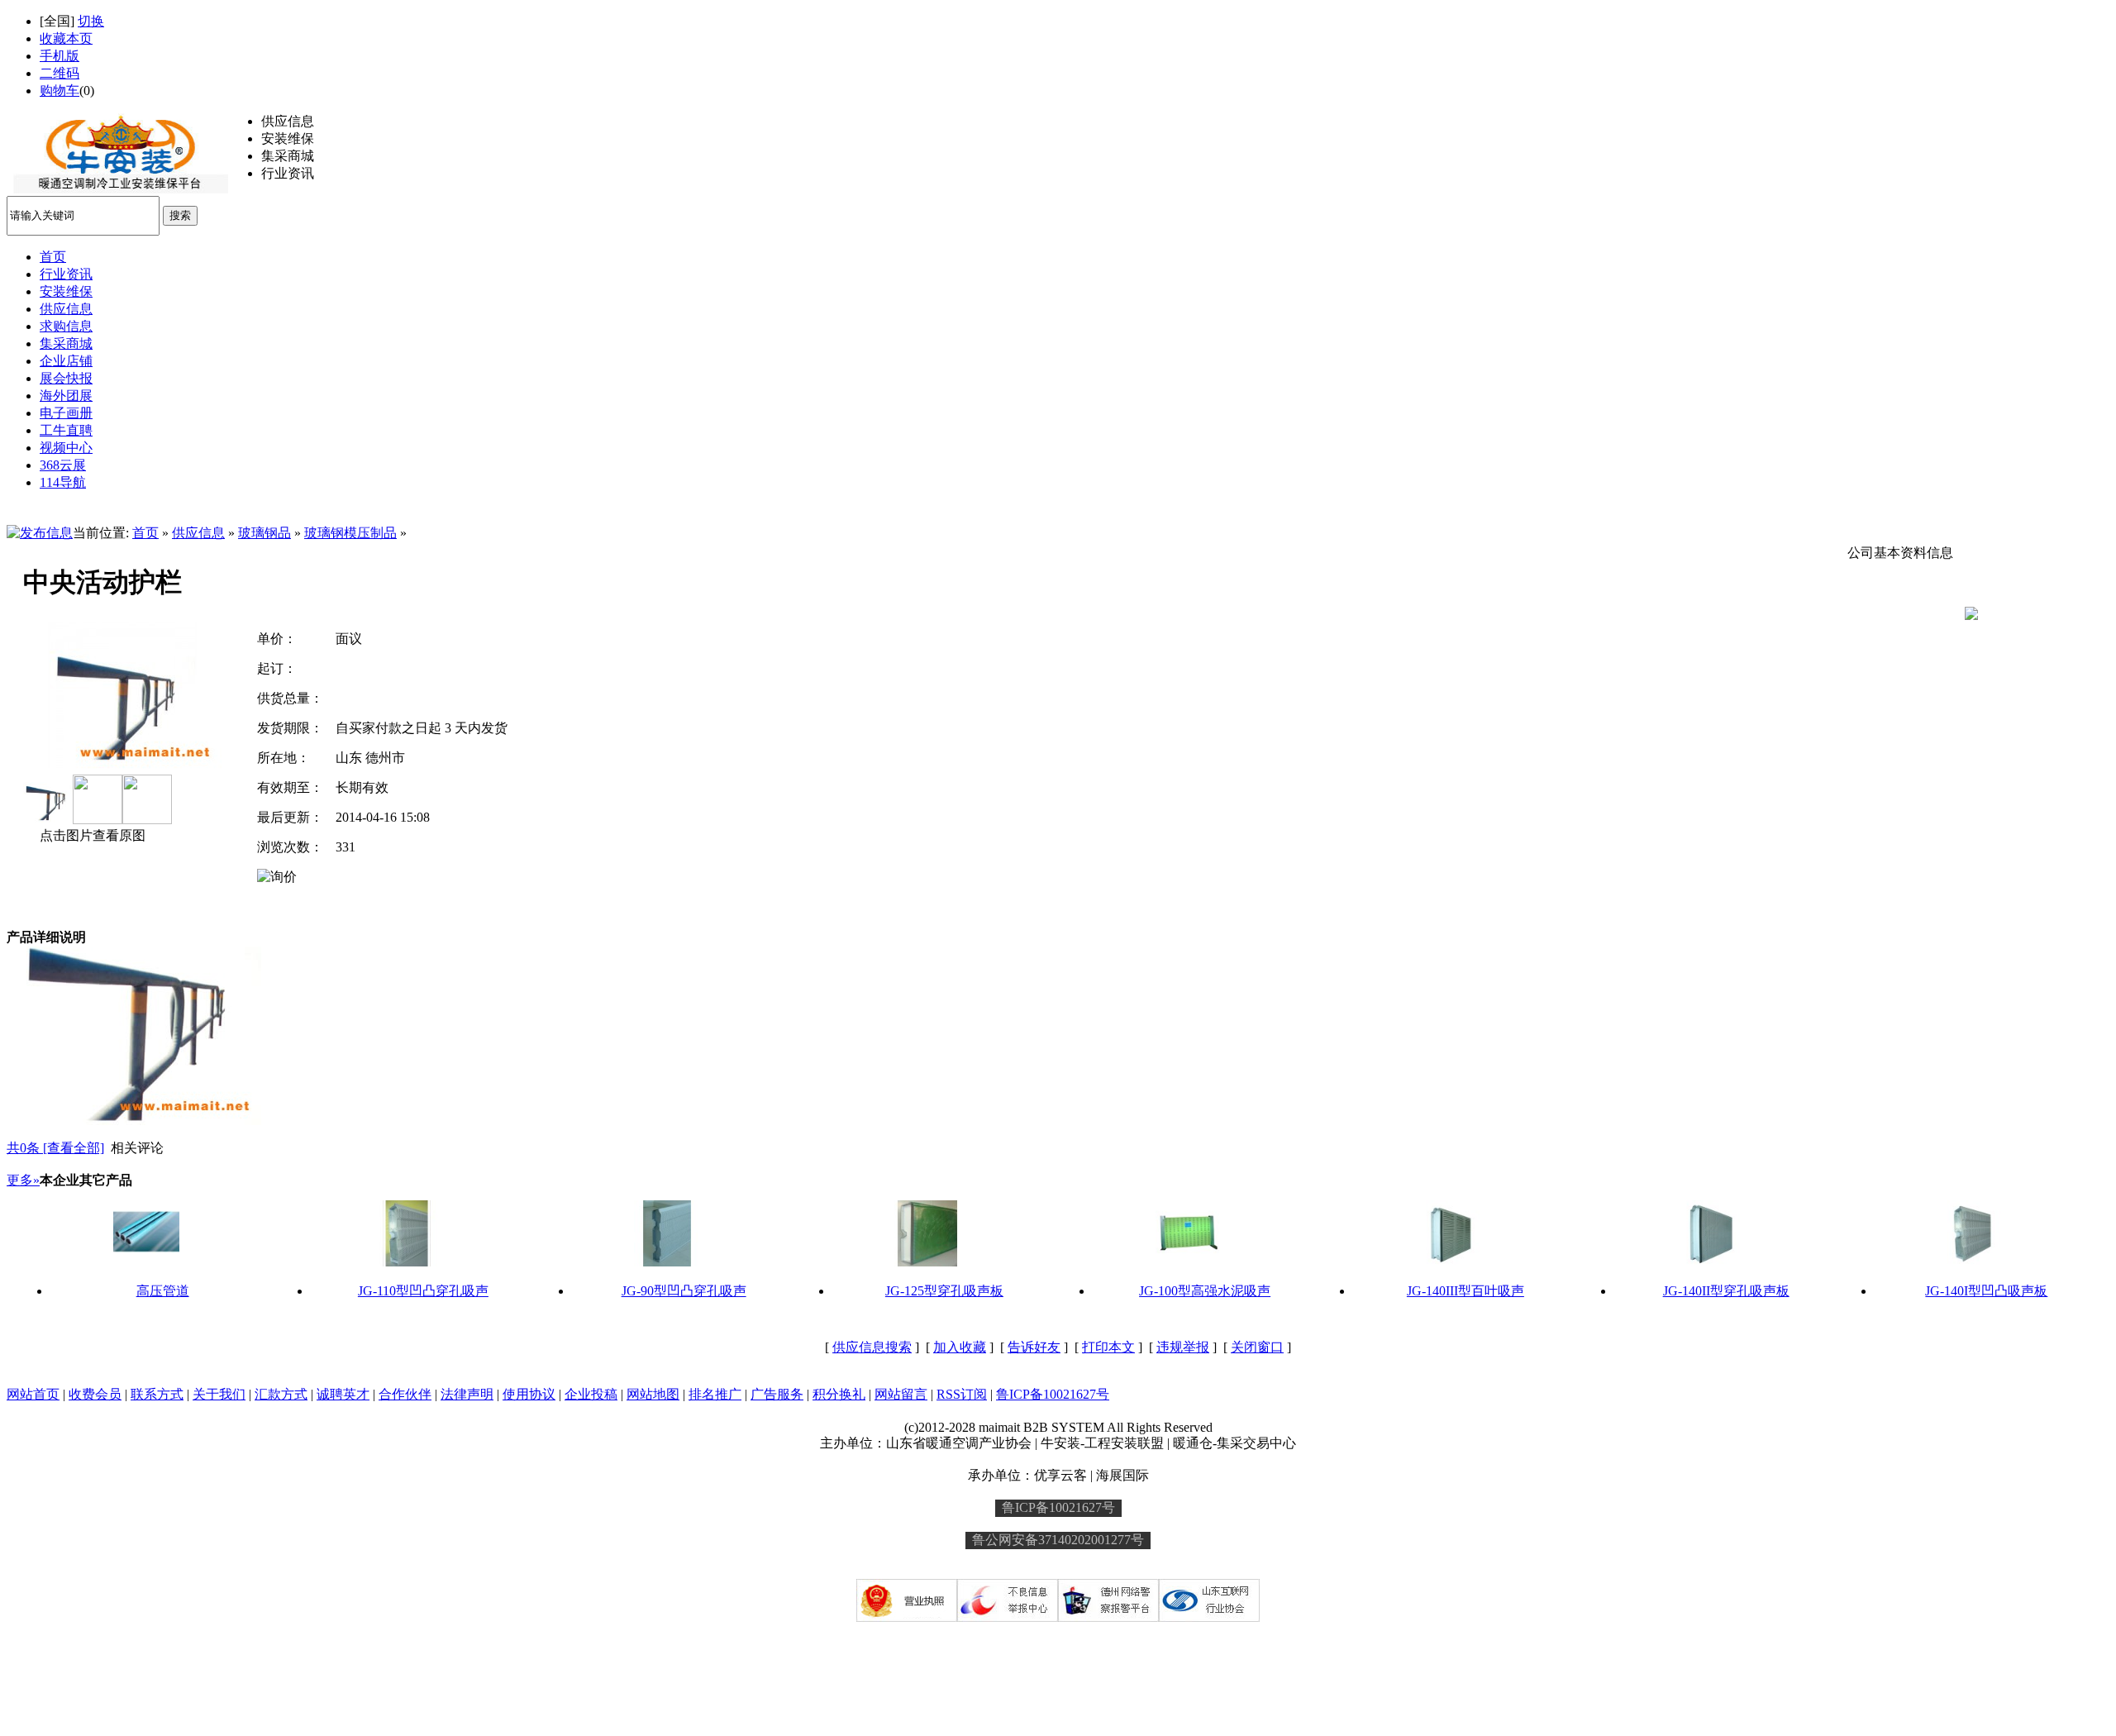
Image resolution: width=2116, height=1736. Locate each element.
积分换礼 (839, 1394)
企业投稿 (591, 1394)
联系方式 (157, 1394)
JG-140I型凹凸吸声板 (1986, 1291)
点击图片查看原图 (91, 835)
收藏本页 (66, 38)
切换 (91, 21)
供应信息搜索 (872, 1347)
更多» (23, 1180)
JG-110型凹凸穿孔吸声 (423, 1291)
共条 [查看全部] (55, 1148)
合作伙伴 (405, 1394)
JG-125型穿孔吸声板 (944, 1291)
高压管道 (163, 1291)
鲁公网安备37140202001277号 (1058, 1540)
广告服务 (777, 1394)
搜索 (180, 215)
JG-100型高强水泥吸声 (1205, 1291)
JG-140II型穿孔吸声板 (1726, 1291)
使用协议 (529, 1394)
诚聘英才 (343, 1394)
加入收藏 (960, 1347)
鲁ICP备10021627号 (1053, 1394)
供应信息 (198, 533)
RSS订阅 (962, 1394)
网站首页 (33, 1394)
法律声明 (467, 1394)
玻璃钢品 (264, 533)
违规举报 (1183, 1347)
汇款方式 (281, 1394)
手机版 (60, 56)
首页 (145, 533)
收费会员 (95, 1394)
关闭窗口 (1257, 1347)
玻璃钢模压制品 (350, 533)
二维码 (60, 73)
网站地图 (653, 1394)
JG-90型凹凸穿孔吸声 (684, 1291)
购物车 (60, 91)
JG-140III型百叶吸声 (1465, 1291)
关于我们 (219, 1394)
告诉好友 (1034, 1347)
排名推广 (715, 1394)
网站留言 (901, 1394)
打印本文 (1108, 1347)
